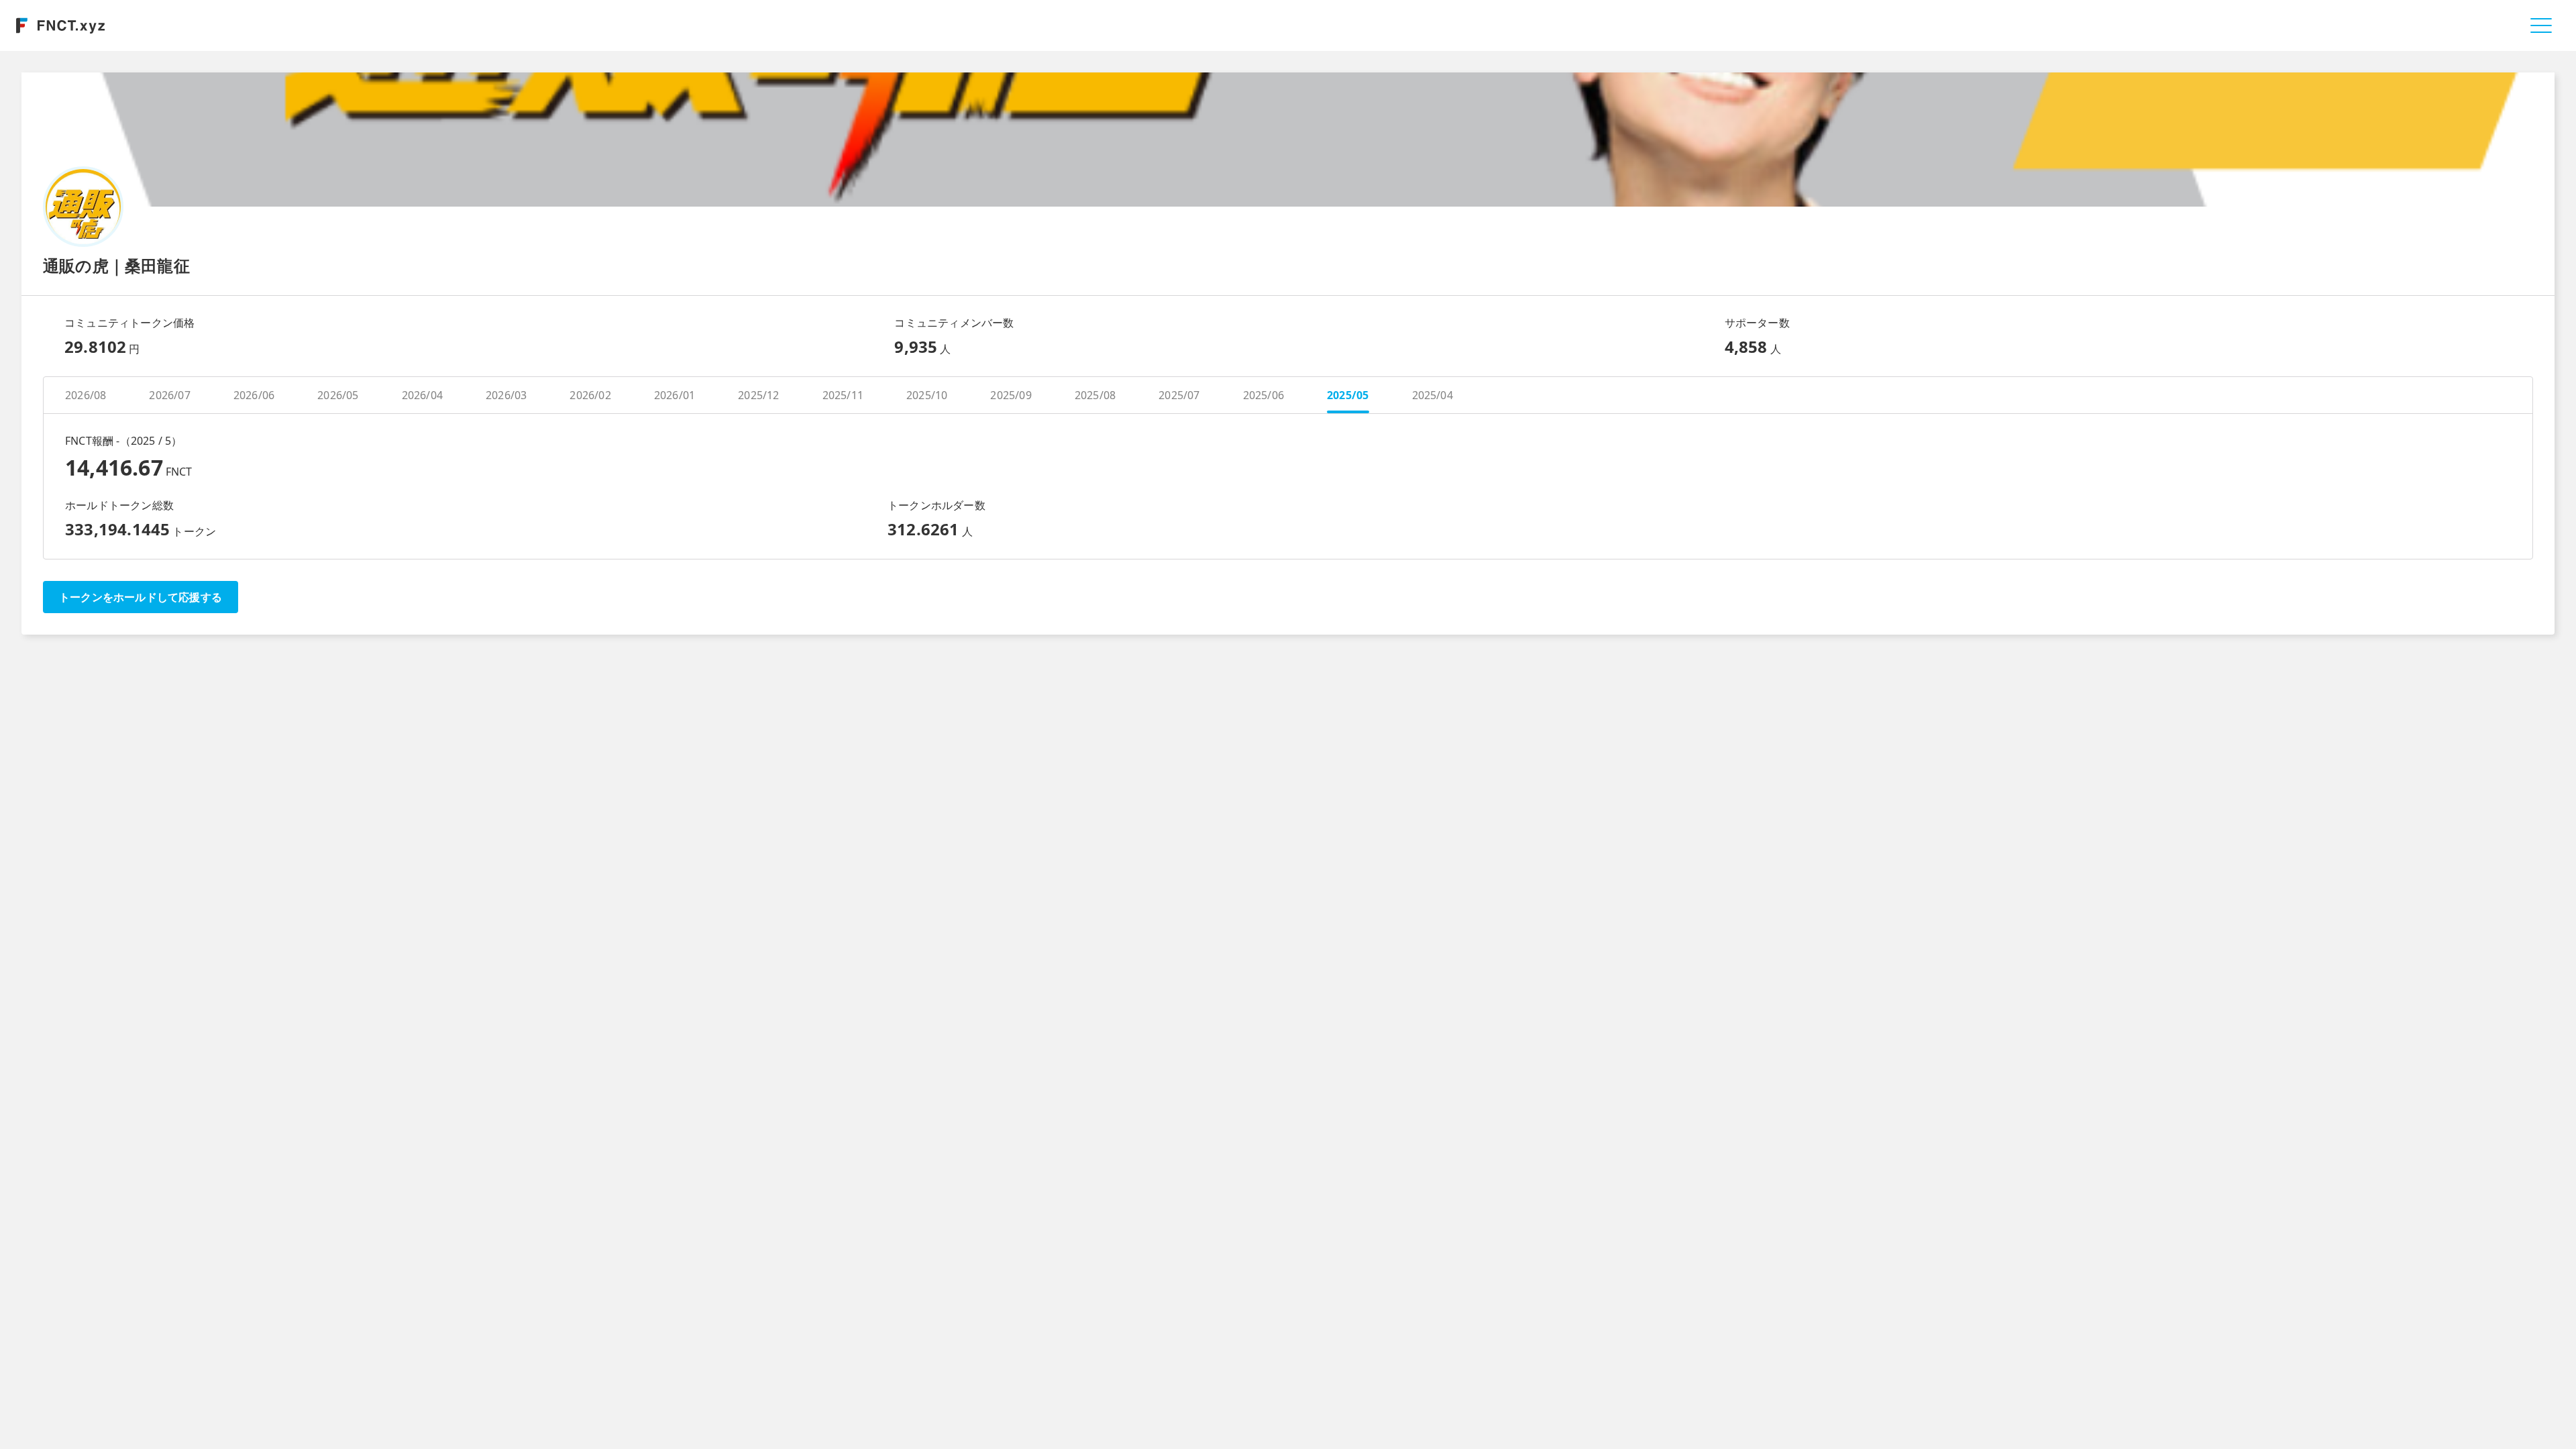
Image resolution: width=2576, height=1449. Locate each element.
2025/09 (1011, 395)
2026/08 (86, 395)
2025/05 (1348, 395)
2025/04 (1433, 395)
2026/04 (422, 395)
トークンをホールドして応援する (141, 597)
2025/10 (927, 395)
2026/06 (254, 395)
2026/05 (338, 395)
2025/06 (1264, 395)
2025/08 (1095, 395)
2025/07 (1179, 395)
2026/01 (675, 395)
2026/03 (506, 395)
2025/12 (758, 395)
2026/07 (169, 395)
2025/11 (843, 395)
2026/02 (590, 395)
